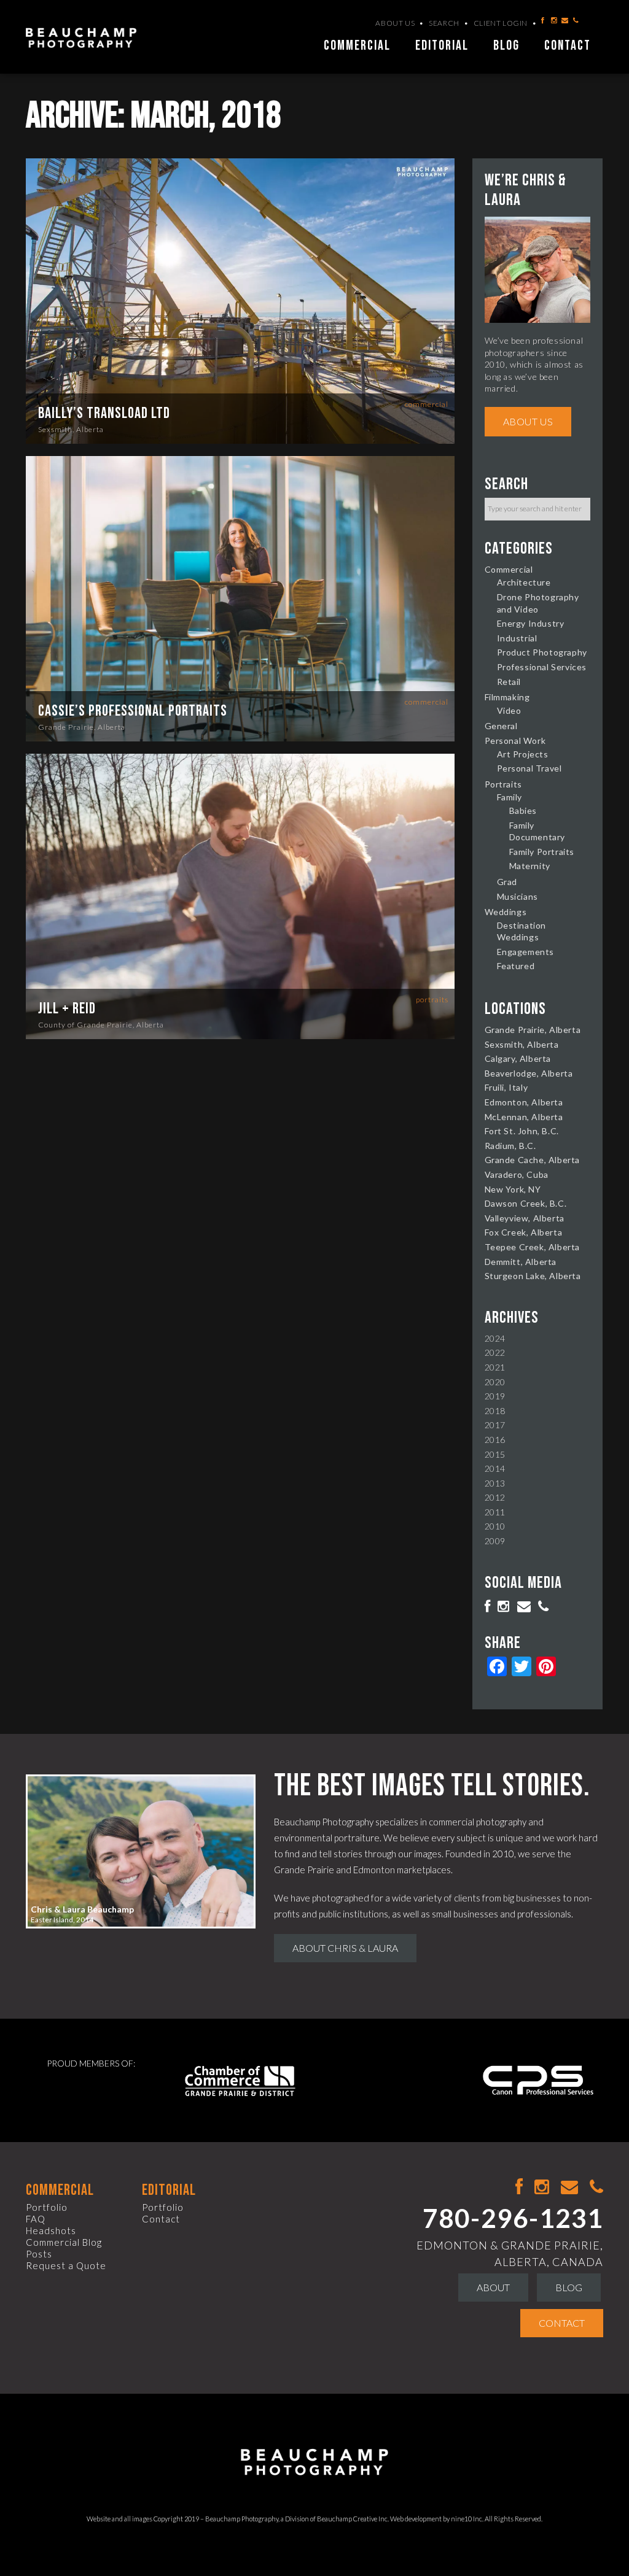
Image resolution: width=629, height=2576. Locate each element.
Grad (507, 882)
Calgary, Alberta (518, 1058)
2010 (495, 1526)
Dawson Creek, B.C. (526, 1203)
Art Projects (523, 754)
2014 (495, 1468)
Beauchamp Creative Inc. (353, 2519)
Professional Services (542, 667)
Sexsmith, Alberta (71, 429)
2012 (495, 1497)
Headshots (51, 2230)
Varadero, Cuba (517, 1174)
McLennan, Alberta (524, 1117)
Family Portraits (542, 852)
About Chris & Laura (345, 1948)
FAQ (36, 2219)
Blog (506, 46)
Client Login (501, 23)
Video (509, 710)
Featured (516, 966)
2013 (495, 1483)
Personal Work (515, 741)
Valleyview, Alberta (525, 1218)
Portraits (432, 1000)
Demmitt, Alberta (521, 1262)
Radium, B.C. (510, 1146)
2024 (495, 1338)
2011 (495, 1512)
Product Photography (542, 652)
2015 (495, 1454)
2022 (495, 1352)
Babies (523, 810)
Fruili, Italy (506, 1087)
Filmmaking (507, 697)
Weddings (506, 912)
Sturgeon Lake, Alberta (533, 1276)
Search (444, 23)
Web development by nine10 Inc (436, 2519)
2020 (495, 1382)
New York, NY (513, 1189)
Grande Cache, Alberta (533, 1160)
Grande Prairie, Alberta (82, 727)
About (493, 2287)
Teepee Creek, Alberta (533, 1247)
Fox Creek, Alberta (524, 1232)
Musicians (518, 896)
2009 (495, 1541)
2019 (495, 1396)
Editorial (442, 46)
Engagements (526, 952)
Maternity (530, 866)
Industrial (517, 638)
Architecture (524, 582)
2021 (495, 1367)
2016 (495, 1440)
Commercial (357, 46)
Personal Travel (529, 768)
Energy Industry (531, 623)
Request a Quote (66, 2265)
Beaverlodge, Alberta (529, 1073)
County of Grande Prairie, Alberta (101, 1025)
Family (510, 797)
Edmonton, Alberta (524, 1102)
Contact (568, 46)
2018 (495, 1411)
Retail (509, 682)
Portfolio (47, 2207)
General (501, 726)
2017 (495, 1425)
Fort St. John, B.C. (522, 1131)
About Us (395, 23)
